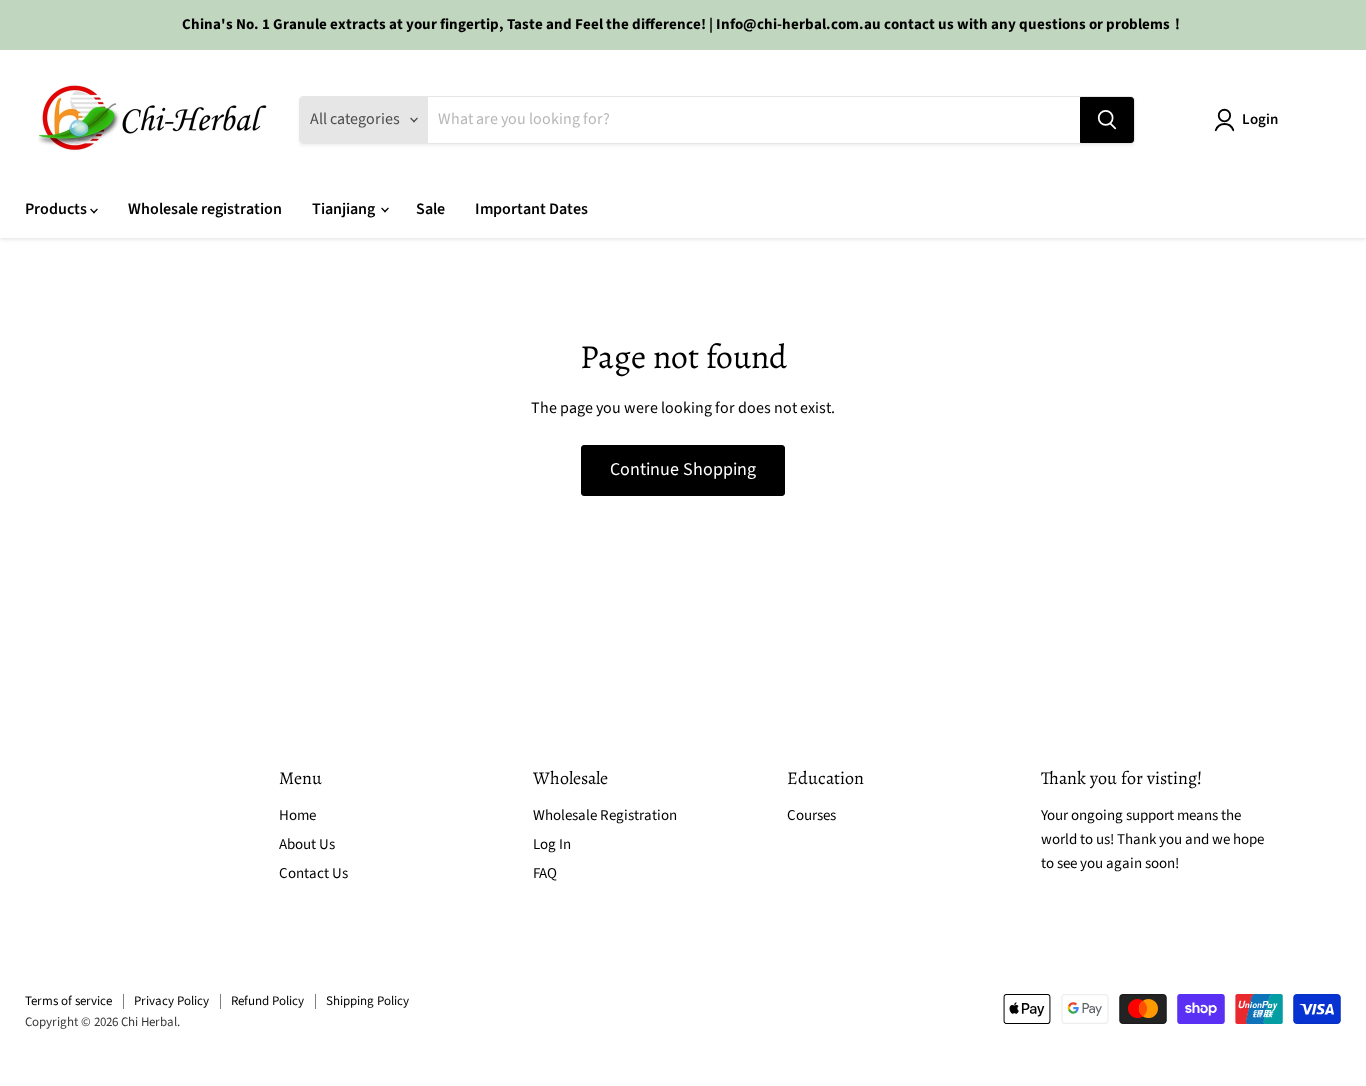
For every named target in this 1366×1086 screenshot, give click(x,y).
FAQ (545, 873)
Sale (430, 209)
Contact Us (313, 873)
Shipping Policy (367, 1001)
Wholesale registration (205, 209)
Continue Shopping (683, 469)
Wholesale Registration (605, 815)
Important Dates (531, 209)
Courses (811, 815)
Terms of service (68, 1001)
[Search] (1107, 120)
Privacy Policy (171, 1001)
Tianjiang (345, 209)
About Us (307, 844)
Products (57, 209)
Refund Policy (267, 1001)
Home (297, 815)
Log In (552, 844)
